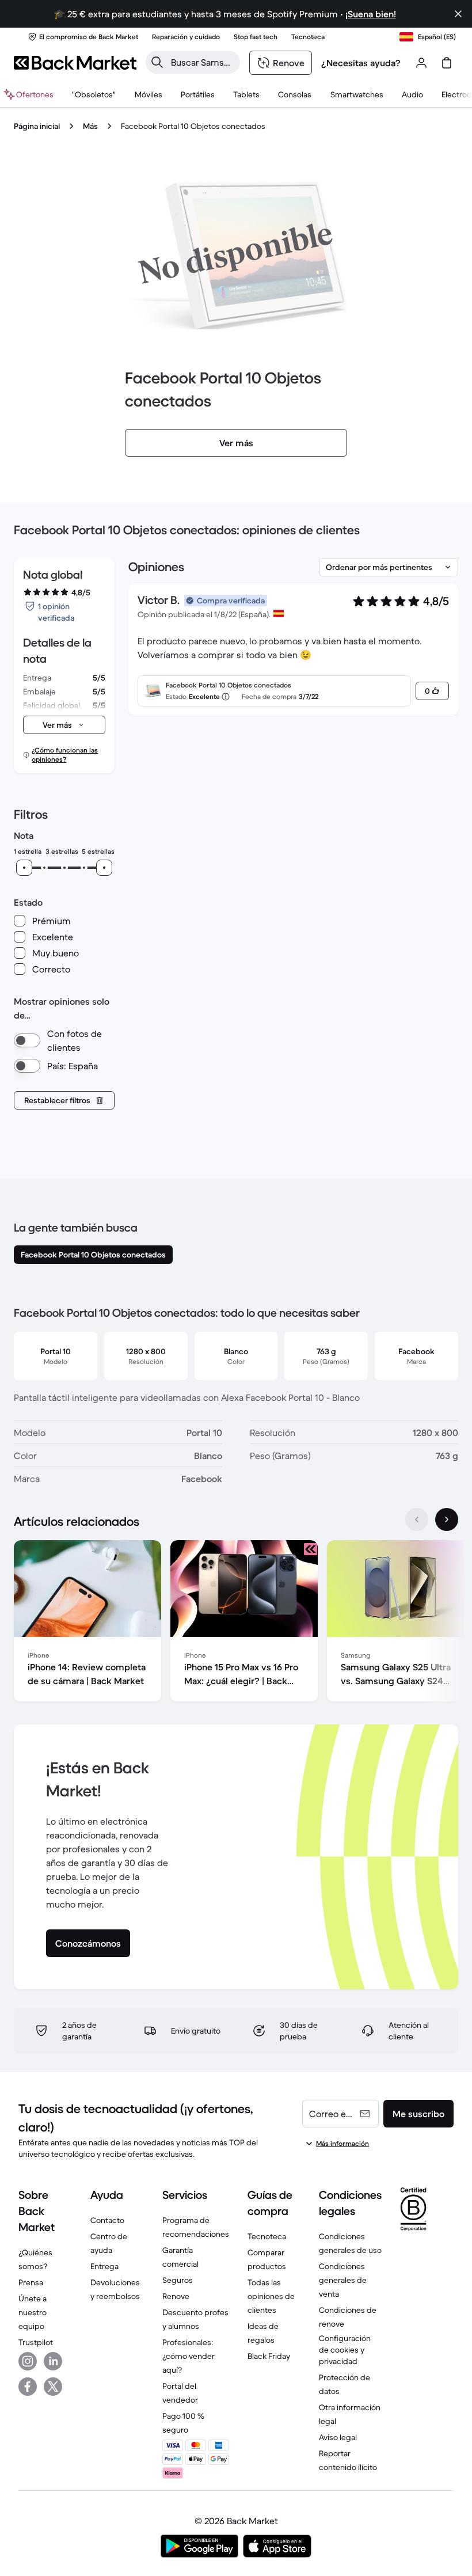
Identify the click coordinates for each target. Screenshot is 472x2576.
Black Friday (269, 2356)
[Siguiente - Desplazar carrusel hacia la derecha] (447, 1519)
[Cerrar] (458, 14)
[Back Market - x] (53, 2387)
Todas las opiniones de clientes (271, 2296)
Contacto (107, 2220)
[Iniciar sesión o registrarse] (421, 63)
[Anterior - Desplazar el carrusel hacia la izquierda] (417, 1519)
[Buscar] (157, 62)
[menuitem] (148, 94)
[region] (236, 1623)
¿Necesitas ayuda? (361, 63)
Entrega (104, 2266)
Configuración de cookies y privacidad (345, 2350)
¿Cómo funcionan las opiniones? (65, 755)
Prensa (31, 2282)
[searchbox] (202, 62)
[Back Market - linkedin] (53, 2361)
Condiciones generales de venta (343, 2280)
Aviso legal (338, 2437)
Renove (176, 2296)
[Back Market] (75, 63)
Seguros (178, 2280)
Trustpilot (36, 2342)
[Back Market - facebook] (28, 2387)
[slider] (24, 868)
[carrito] (447, 63)
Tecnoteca (267, 2236)
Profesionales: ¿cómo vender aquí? (189, 2356)
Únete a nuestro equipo (33, 2312)
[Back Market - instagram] (28, 2361)
